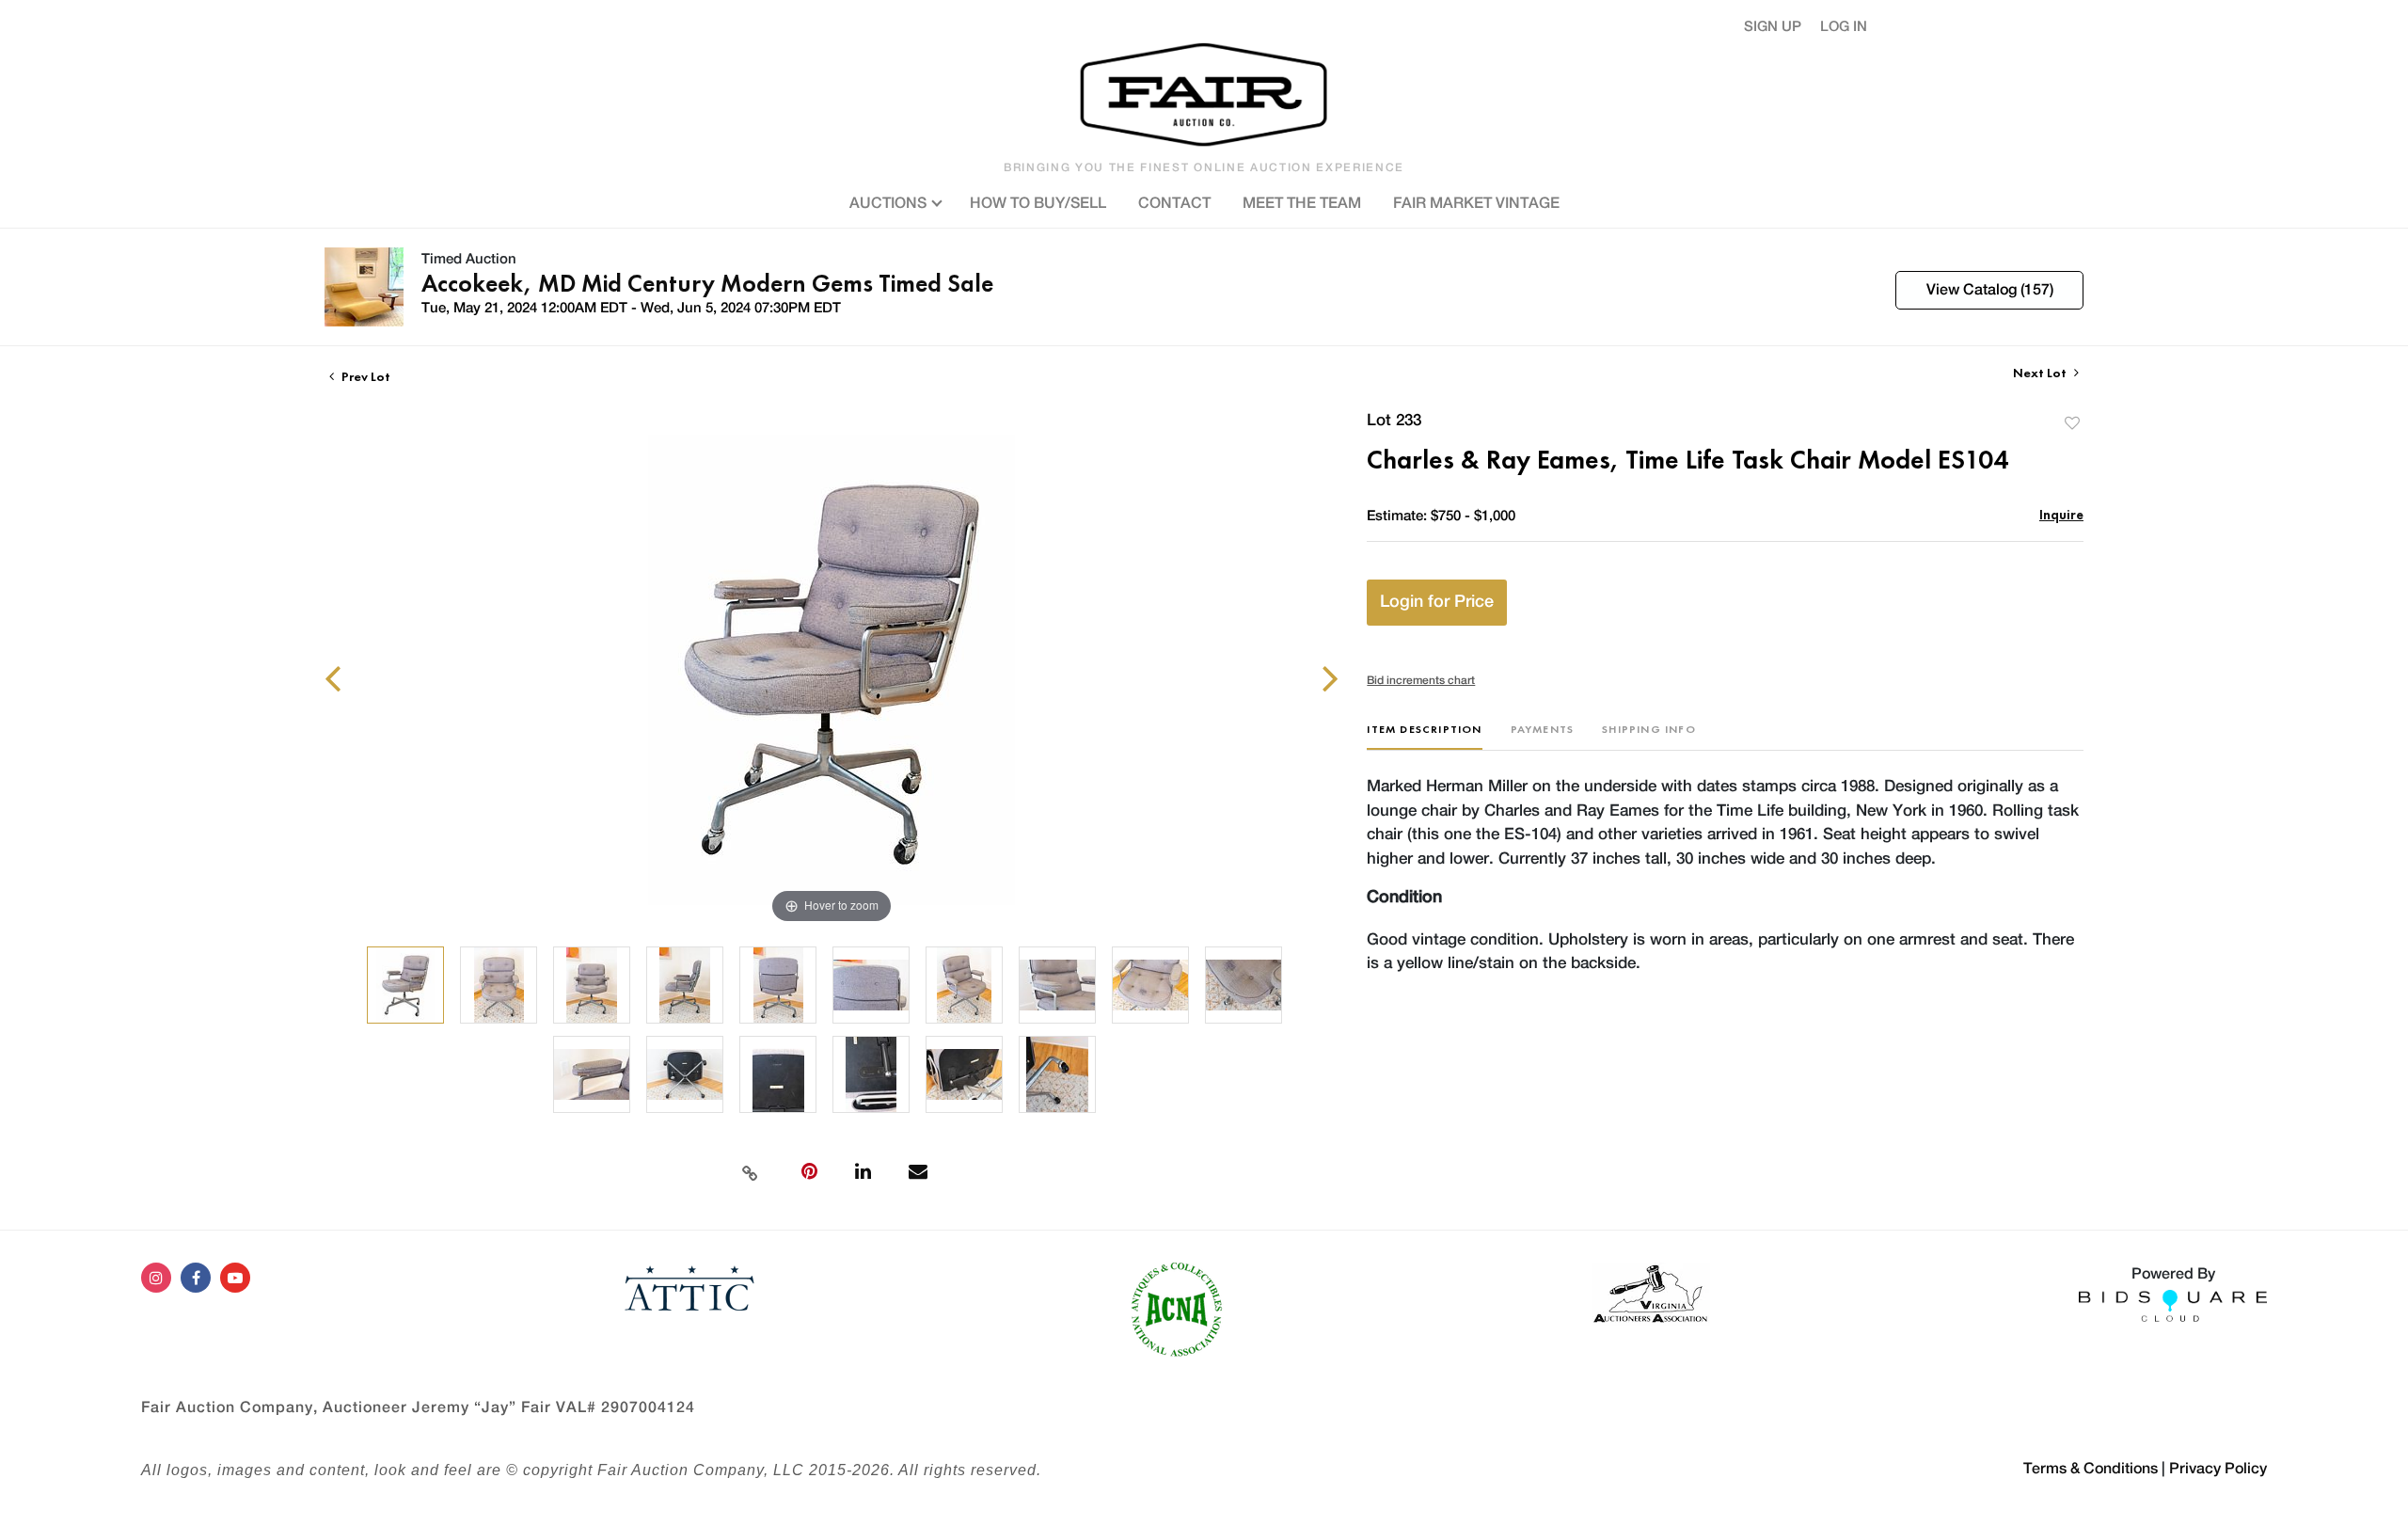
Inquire (2061, 514)
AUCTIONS (890, 203)
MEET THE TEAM (1302, 203)
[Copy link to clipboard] (750, 1171)
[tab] (1424, 736)
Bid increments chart (1421, 680)
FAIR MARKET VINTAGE (1476, 203)
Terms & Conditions (2091, 1469)
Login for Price (1437, 602)
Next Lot (2041, 373)
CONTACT (1174, 203)
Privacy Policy (2218, 1469)
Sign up (1773, 27)
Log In (1844, 27)
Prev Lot (364, 376)
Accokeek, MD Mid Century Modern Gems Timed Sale (707, 283)
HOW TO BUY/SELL (1038, 203)
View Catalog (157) (1990, 290)
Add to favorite (2072, 423)
